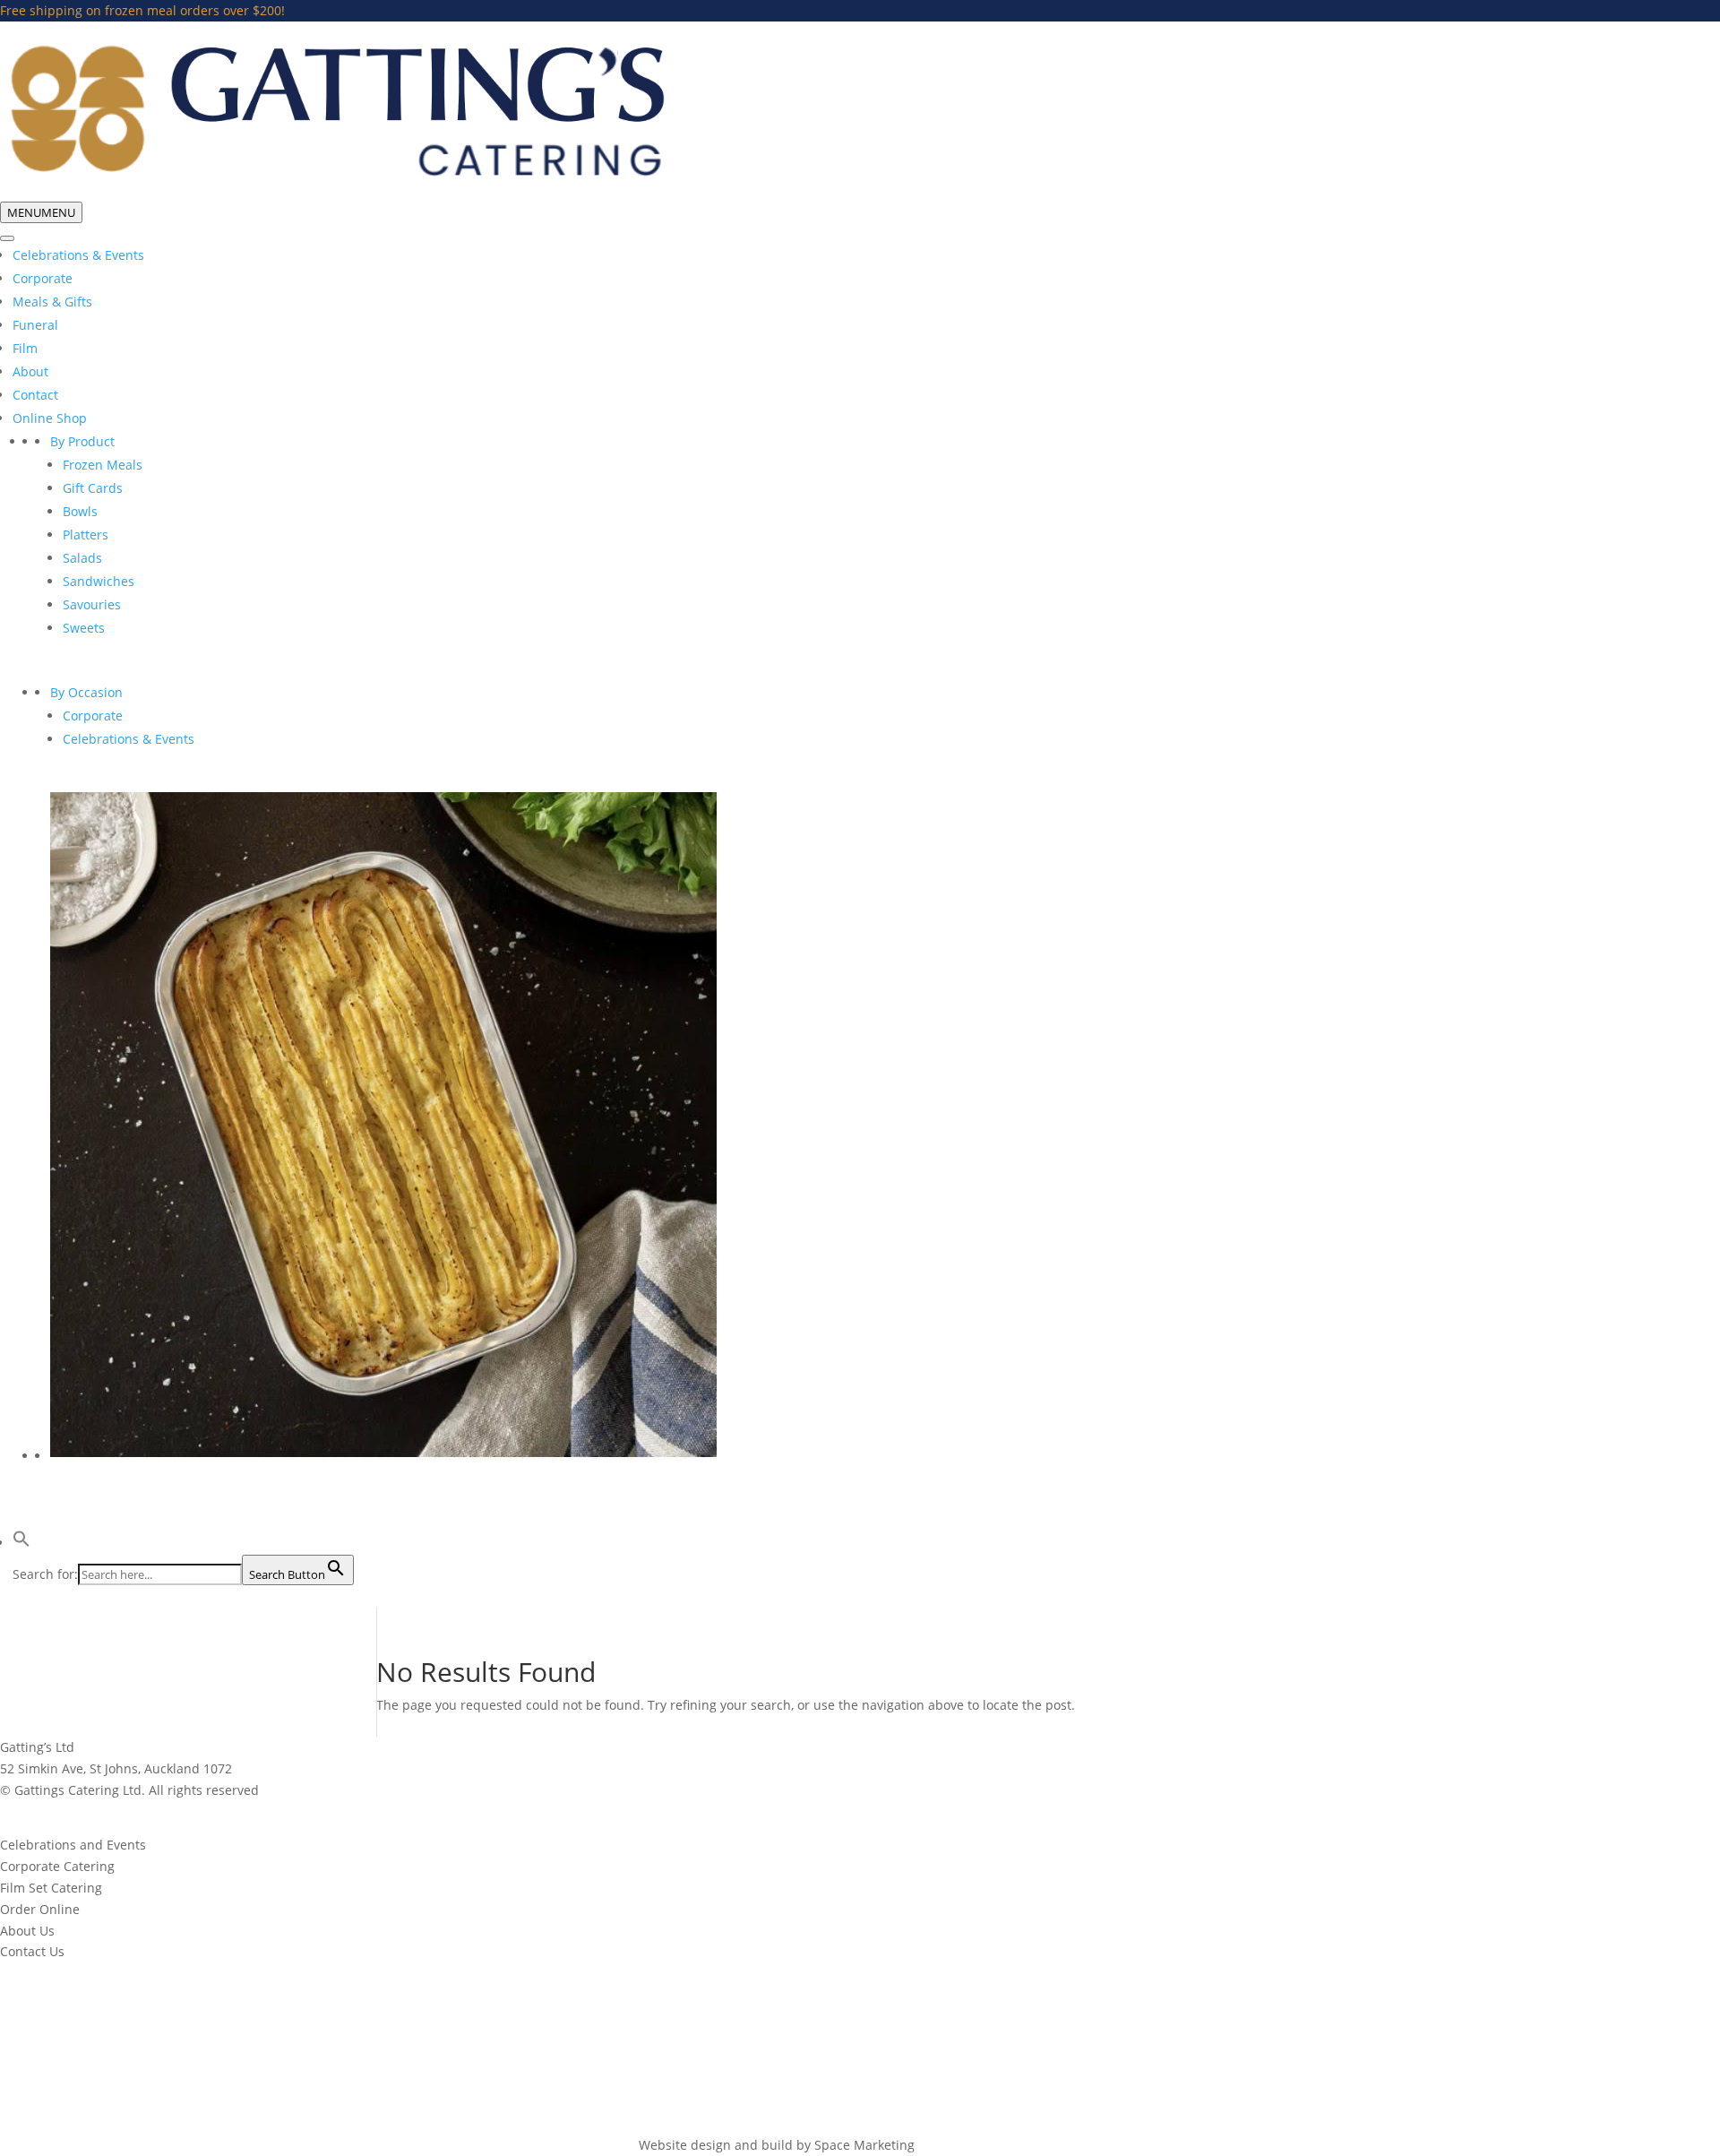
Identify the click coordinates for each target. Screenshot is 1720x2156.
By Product (82, 441)
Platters (86, 535)
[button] (21, 1543)
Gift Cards (93, 488)
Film (25, 348)
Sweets (84, 628)
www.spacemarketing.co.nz (1000, 2145)
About (30, 371)
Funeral (35, 325)
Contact (35, 395)
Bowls (80, 511)
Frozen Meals (103, 465)
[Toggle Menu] (7, 238)
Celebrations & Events (78, 255)
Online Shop (50, 418)
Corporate (43, 278)
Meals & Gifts (52, 302)
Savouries (92, 604)
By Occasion (86, 692)
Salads (82, 558)
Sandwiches (99, 581)
